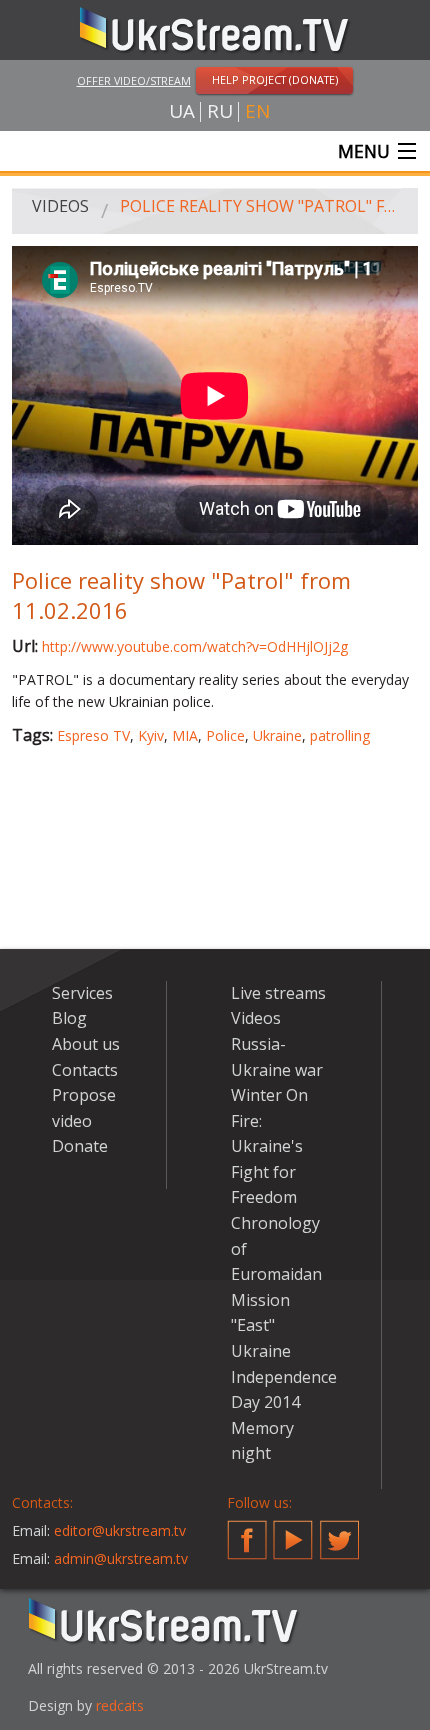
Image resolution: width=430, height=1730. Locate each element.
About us (86, 1044)
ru (220, 111)
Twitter (340, 1532)
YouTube (293, 1532)
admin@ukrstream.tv (121, 1558)
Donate (80, 1146)
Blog (69, 1018)
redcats (120, 1705)
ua (182, 111)
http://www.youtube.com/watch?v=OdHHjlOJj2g (195, 646)
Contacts (85, 1070)
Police (225, 735)
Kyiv (151, 735)
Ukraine (277, 735)
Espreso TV (93, 735)
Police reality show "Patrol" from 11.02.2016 (262, 206)
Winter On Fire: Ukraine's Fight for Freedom (269, 1146)
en (257, 111)
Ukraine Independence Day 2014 (284, 1376)
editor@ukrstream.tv (120, 1530)
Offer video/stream (134, 80)
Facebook (247, 1532)
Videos (60, 206)
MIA (185, 735)
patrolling (340, 735)
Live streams (278, 993)
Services (82, 993)
